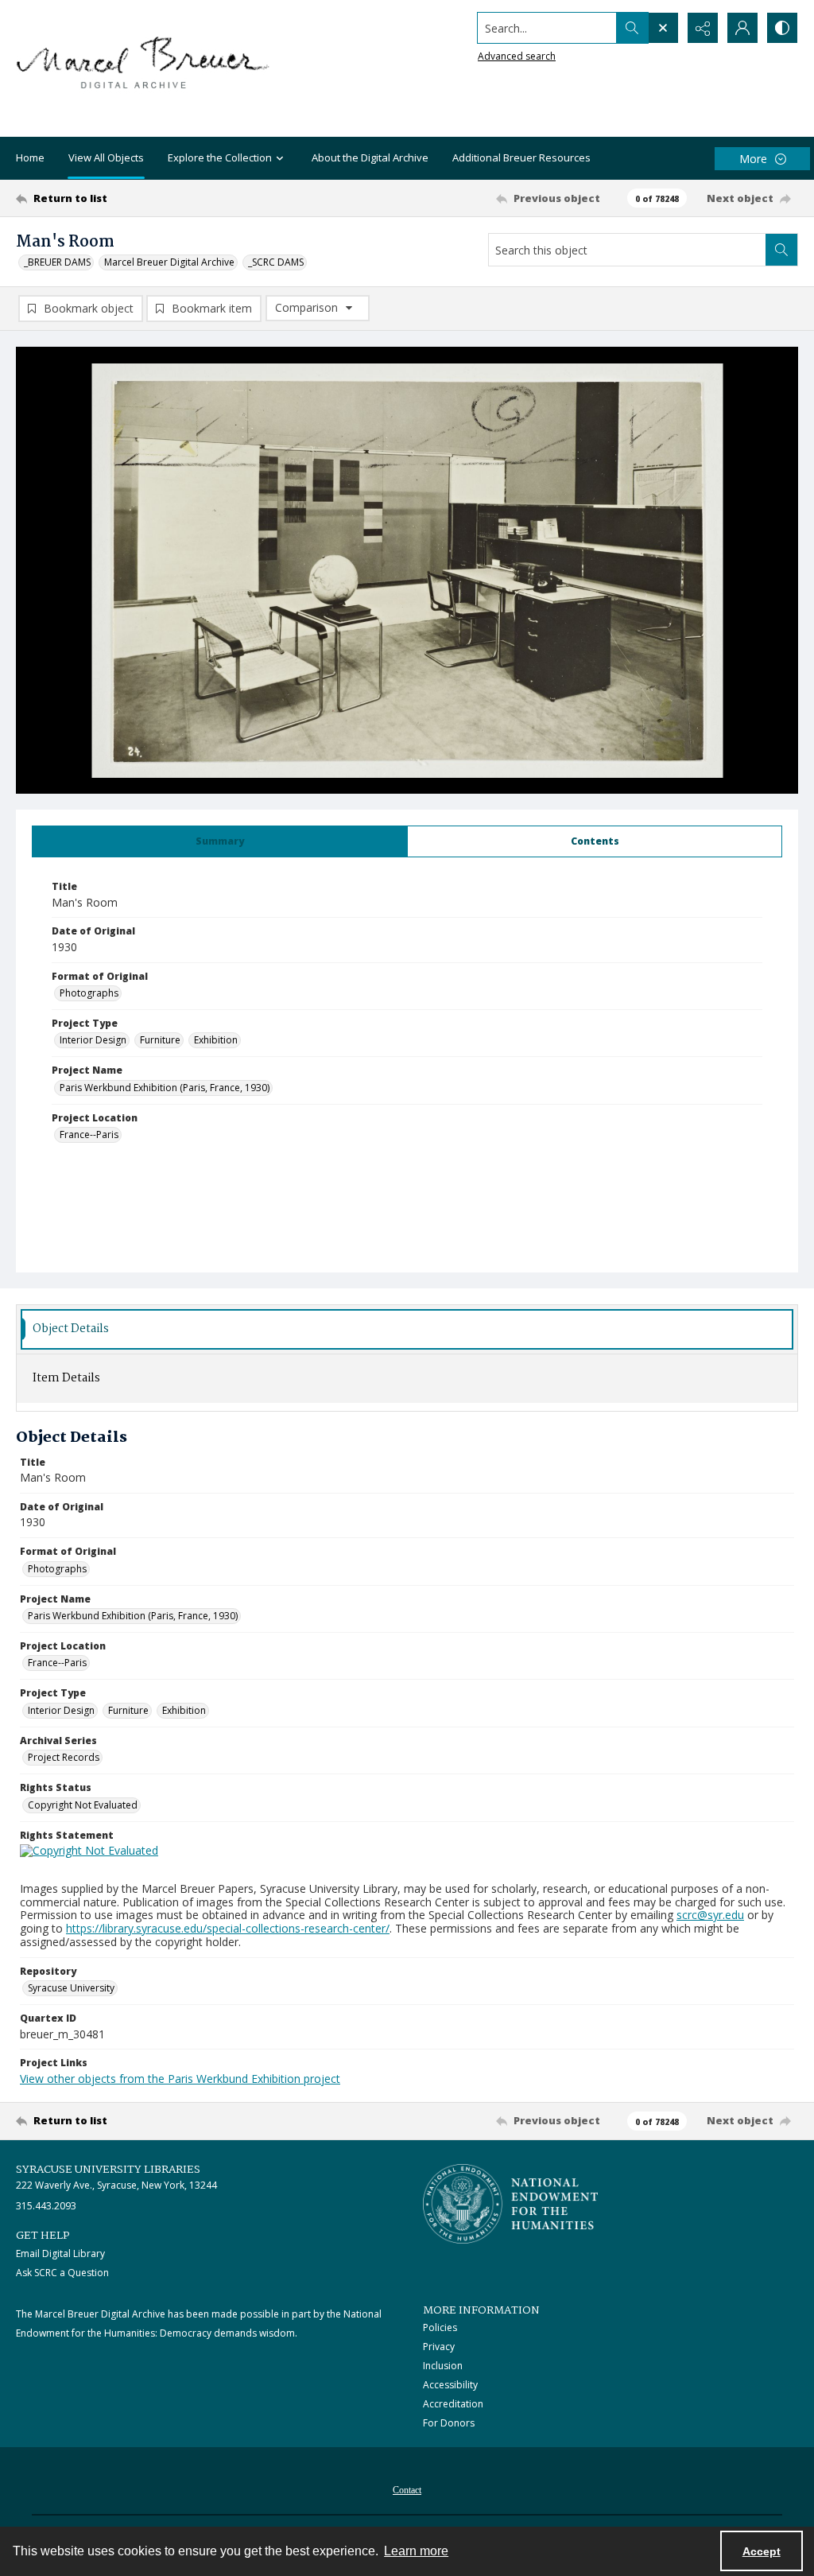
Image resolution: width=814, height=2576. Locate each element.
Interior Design (93, 1040)
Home (30, 157)
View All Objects (106, 157)
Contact (407, 2490)
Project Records (64, 1757)
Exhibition (216, 1040)
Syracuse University (71, 1988)
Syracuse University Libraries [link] (108, 2170)
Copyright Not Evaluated (83, 1805)
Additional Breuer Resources (521, 157)
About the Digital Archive (370, 157)
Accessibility (450, 2385)
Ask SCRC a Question (62, 2273)
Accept (762, 2551)
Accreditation (453, 2404)
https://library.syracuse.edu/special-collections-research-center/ (228, 1928)
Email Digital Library (60, 2254)
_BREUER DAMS (57, 262)
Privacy (439, 2347)
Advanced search (517, 56)
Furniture (160, 1040)
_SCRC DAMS (276, 262)
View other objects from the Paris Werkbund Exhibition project (180, 2079)
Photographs (89, 993)
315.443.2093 (46, 2206)
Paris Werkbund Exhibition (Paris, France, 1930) (165, 1088)
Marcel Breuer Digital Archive (169, 262)
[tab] (220, 841)
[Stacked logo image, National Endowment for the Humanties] (510, 2204)
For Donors (449, 2423)
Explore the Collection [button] (220, 157)
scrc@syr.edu (710, 1915)
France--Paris (89, 1135)
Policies (440, 2327)
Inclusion (443, 2366)
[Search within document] (781, 250)
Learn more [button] (416, 2551)
